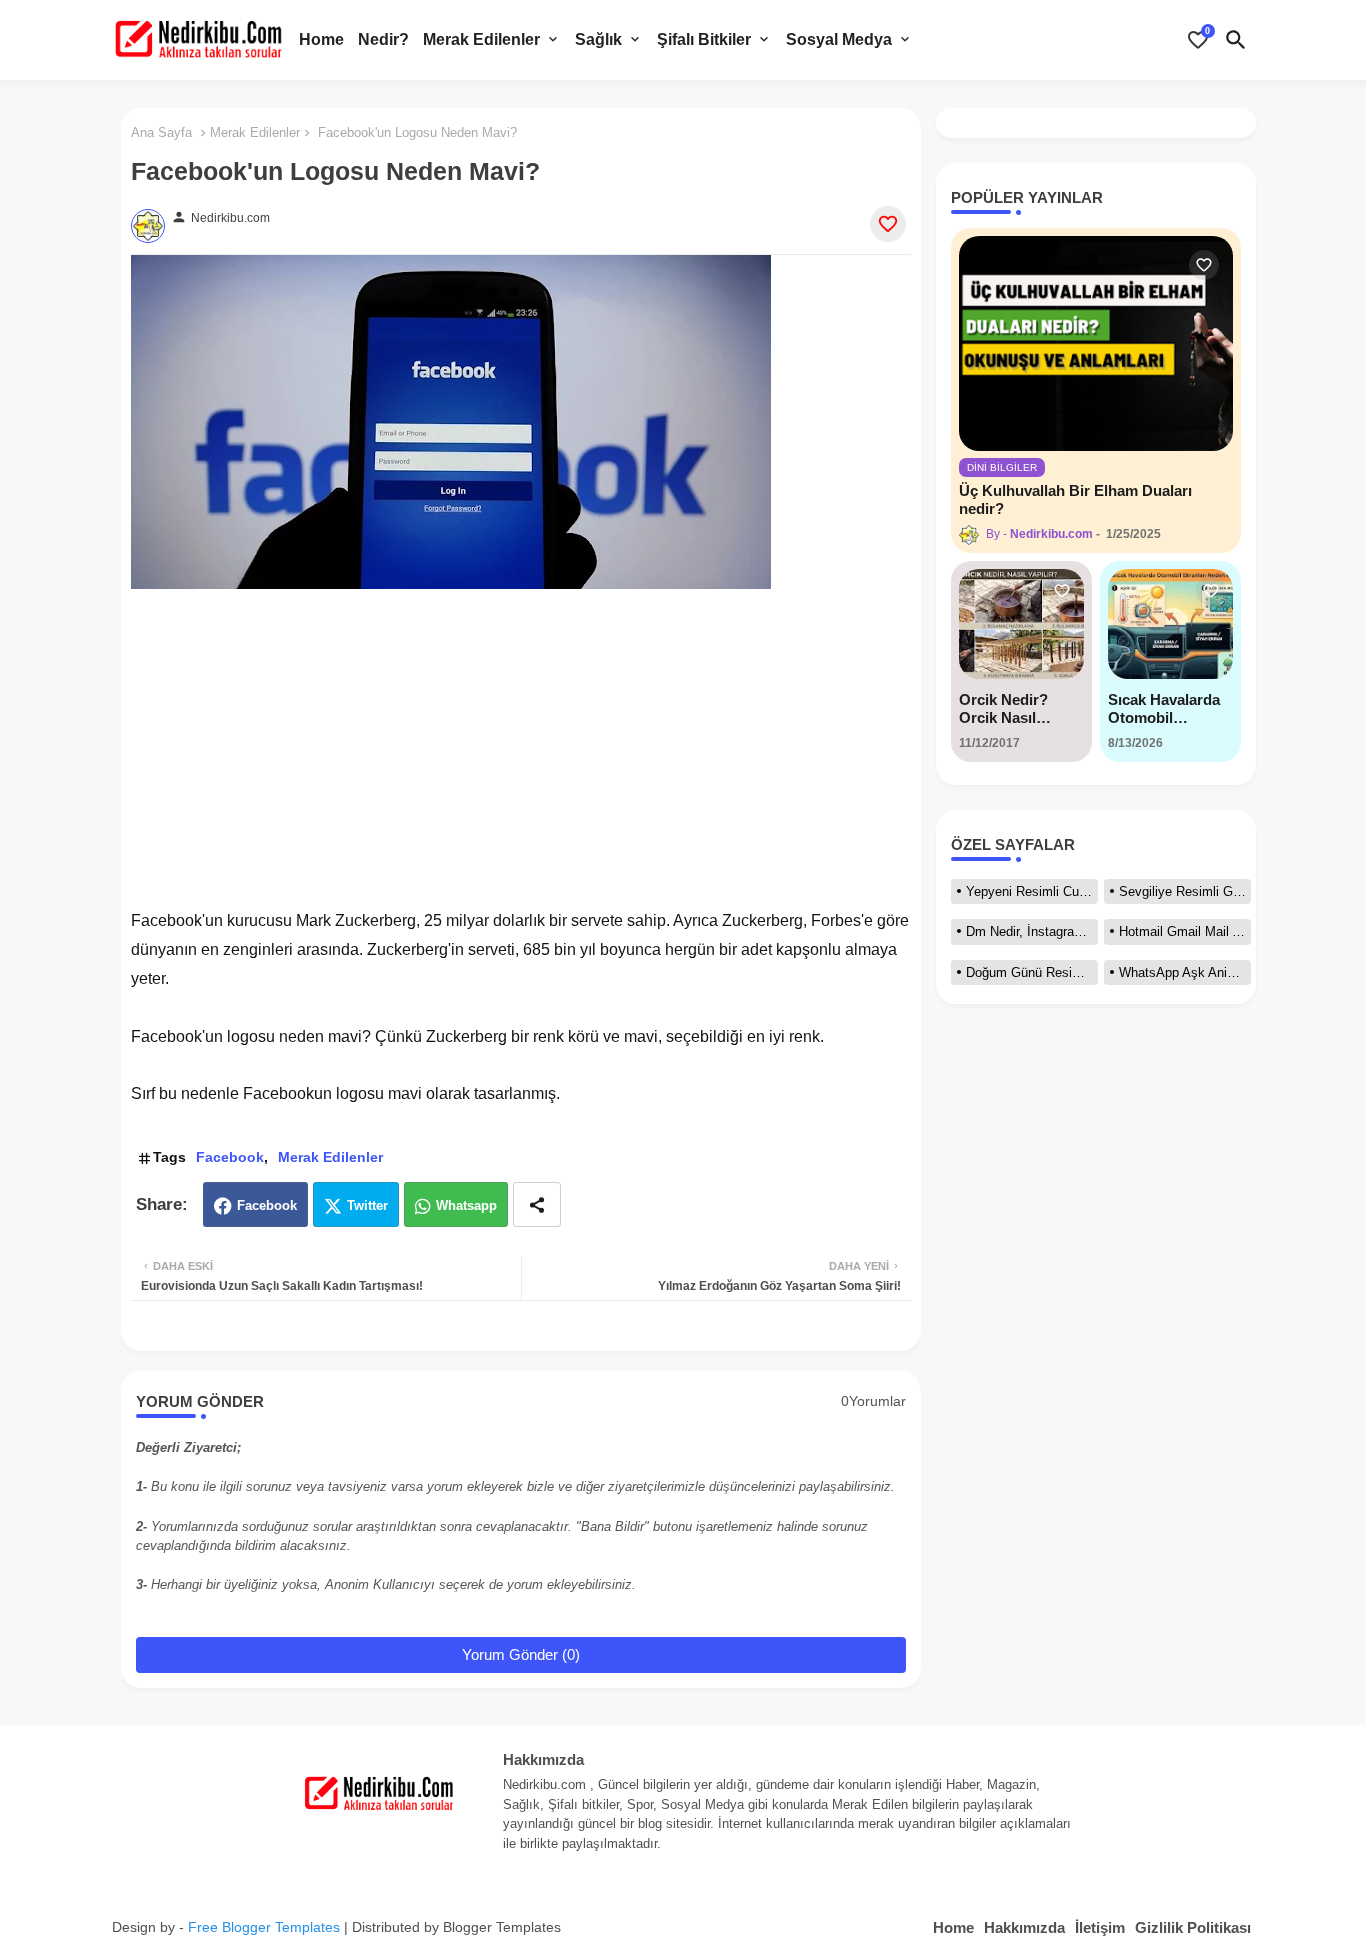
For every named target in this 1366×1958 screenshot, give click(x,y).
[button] (1236, 40)
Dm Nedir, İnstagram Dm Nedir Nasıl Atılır (1032, 931)
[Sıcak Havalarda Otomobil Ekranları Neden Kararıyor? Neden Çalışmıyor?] (1170, 624)
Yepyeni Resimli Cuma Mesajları (1032, 891)
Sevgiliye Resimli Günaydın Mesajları (1185, 891)
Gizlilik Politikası (1193, 1927)
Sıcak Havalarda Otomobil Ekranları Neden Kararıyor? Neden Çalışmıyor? (1170, 709)
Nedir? (383, 39)
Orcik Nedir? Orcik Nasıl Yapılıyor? (1003, 709)
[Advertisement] (521, 739)
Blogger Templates (502, 1927)
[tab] (321, 40)
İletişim (1100, 1927)
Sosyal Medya (839, 39)
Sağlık (598, 39)
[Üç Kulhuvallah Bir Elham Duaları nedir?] (1096, 343)
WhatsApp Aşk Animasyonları (1185, 972)
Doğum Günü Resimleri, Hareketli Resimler (1032, 972)
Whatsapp (466, 1205)
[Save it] (888, 224)
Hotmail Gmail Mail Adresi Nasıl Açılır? (1185, 931)
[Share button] (537, 1204)
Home (321, 39)
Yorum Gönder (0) (521, 1654)
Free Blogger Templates (264, 1927)
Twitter (367, 1205)
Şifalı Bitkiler (704, 39)
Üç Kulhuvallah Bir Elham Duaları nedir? (1075, 499)
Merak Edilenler (481, 39)
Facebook (230, 1157)
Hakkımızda (1024, 1927)
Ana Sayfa (161, 132)
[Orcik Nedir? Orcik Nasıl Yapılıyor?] (1021, 624)
